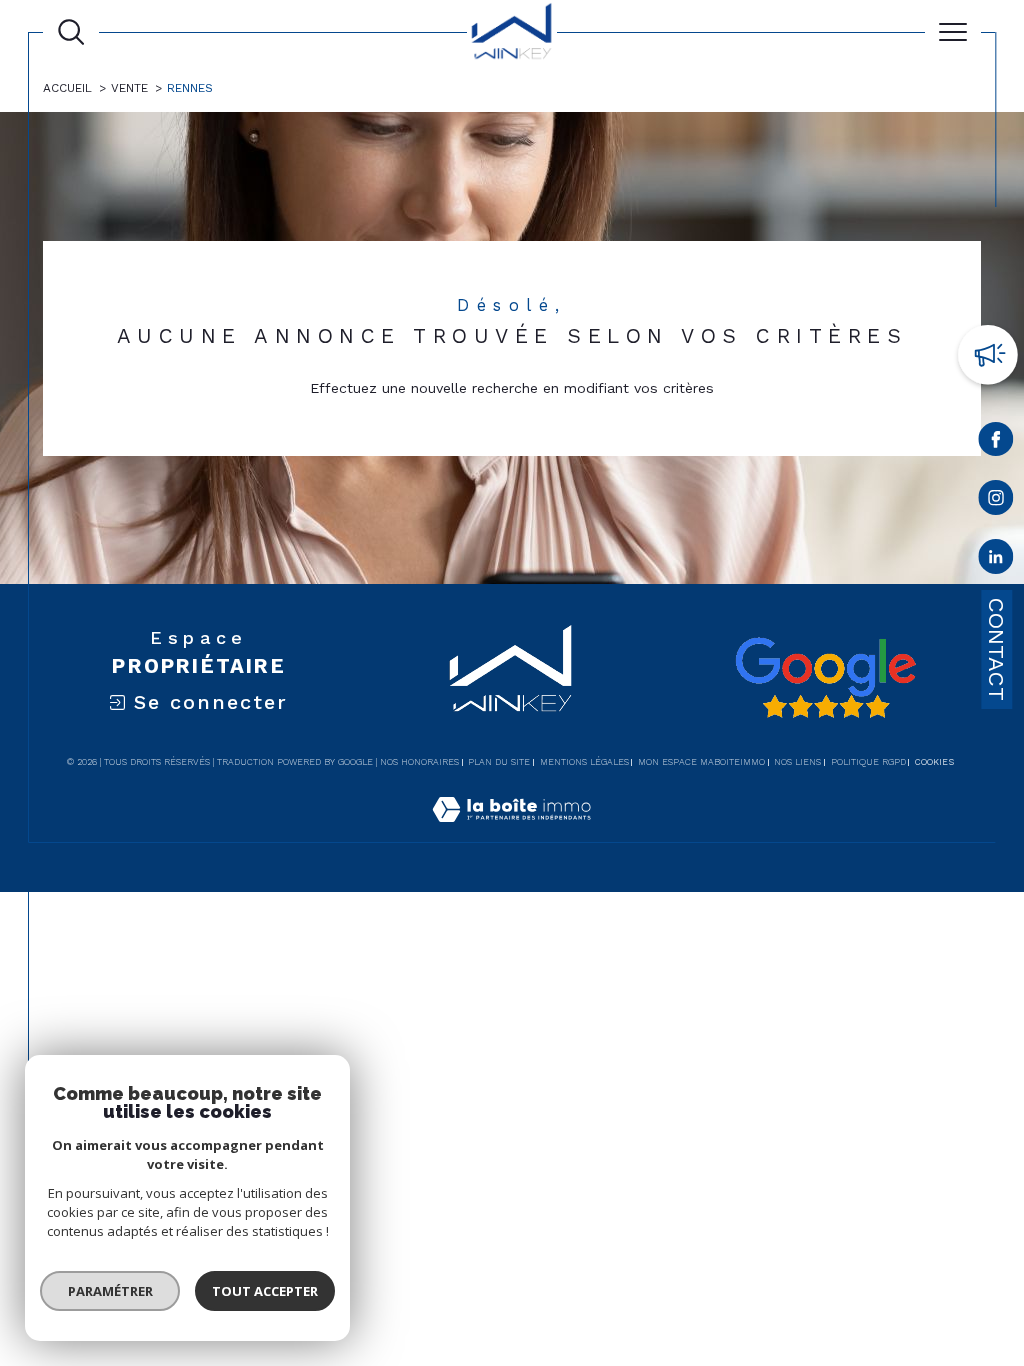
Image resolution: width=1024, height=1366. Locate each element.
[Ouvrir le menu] (953, 32)
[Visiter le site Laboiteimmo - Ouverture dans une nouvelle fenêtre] (511, 831)
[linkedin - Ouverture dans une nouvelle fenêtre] (996, 560)
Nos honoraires (419, 762)
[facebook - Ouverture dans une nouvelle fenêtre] (996, 443)
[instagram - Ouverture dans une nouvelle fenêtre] (996, 501)
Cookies (934, 762)
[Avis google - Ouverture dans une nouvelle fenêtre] (825, 678)
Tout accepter (265, 1291)
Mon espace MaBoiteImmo (701, 762)
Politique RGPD (868, 762)
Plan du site (499, 762)
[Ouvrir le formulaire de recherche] (71, 32)
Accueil (67, 88)
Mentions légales (584, 762)
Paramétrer (110, 1291)
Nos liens (797, 762)
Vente (129, 88)
